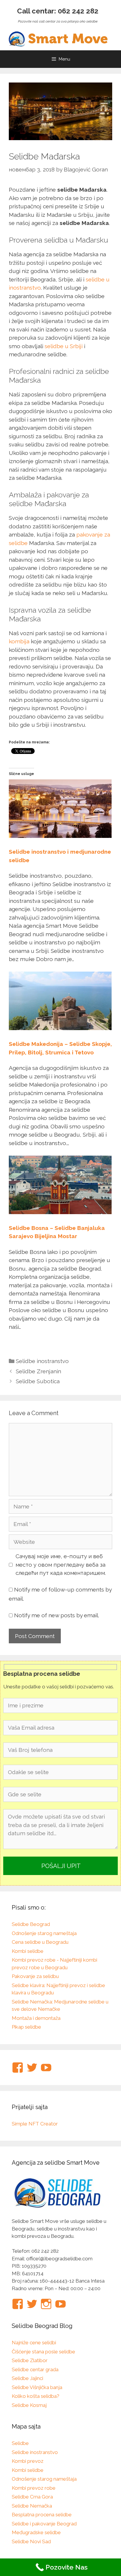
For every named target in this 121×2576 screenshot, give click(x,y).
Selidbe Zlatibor (30, 2360)
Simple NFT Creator (35, 2124)
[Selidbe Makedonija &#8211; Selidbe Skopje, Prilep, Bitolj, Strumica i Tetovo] (60, 1028)
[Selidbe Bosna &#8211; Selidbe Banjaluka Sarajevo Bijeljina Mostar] (60, 1212)
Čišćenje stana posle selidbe (43, 2352)
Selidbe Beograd (31, 1924)
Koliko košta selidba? (36, 2396)
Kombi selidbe (28, 1951)
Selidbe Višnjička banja (37, 2387)
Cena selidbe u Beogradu (40, 1942)
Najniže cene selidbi (34, 2343)
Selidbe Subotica (38, 1381)
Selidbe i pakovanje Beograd (44, 2524)
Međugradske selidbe (36, 2532)
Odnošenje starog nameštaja (44, 1933)
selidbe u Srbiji (64, 346)
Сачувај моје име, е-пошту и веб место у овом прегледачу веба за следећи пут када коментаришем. (61, 1564)
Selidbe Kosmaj (29, 2405)
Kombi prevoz (28, 2461)
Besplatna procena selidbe (42, 2515)
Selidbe (20, 2443)
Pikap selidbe (26, 2027)
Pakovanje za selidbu (35, 1976)
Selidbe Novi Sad (31, 2541)
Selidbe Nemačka (32, 2506)
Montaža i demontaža (36, 2018)
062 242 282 (78, 11)
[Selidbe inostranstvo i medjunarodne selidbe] (60, 836)
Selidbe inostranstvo (42, 1361)
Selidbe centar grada (35, 2369)
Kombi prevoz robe (34, 2488)
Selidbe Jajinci (27, 2378)
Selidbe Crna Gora (32, 2497)
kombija (19, 641)
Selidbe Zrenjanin (38, 1371)
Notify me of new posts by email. (57, 1615)
